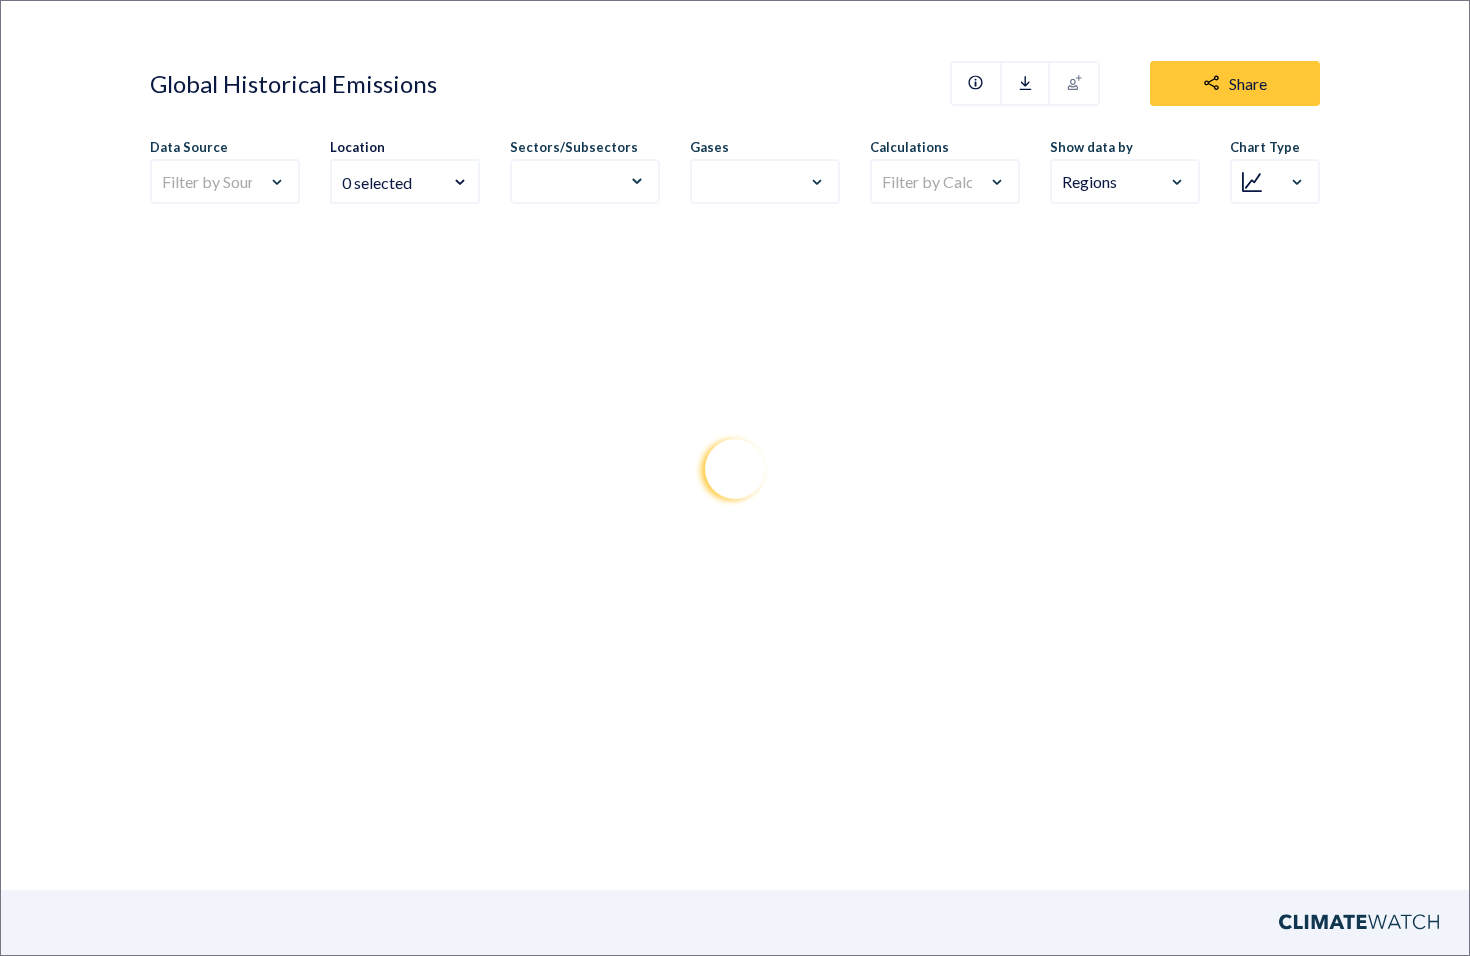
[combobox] (405, 170)
